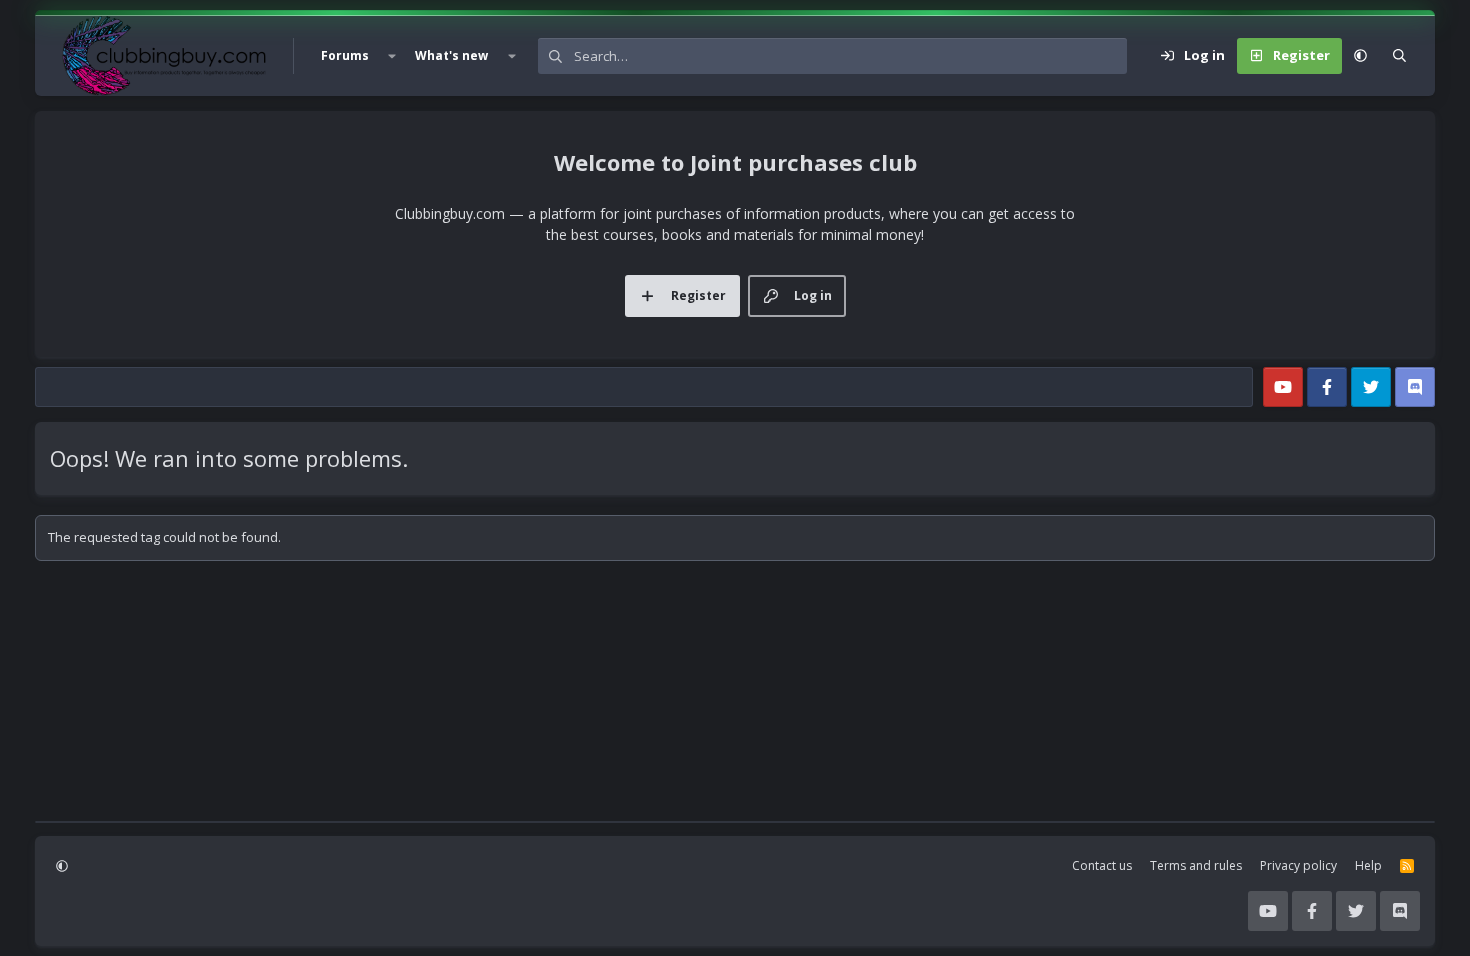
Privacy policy (1298, 865)
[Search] (1399, 56)
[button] (392, 56)
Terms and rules (1196, 865)
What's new (451, 55)
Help (1368, 865)
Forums (345, 55)
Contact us (1102, 865)
